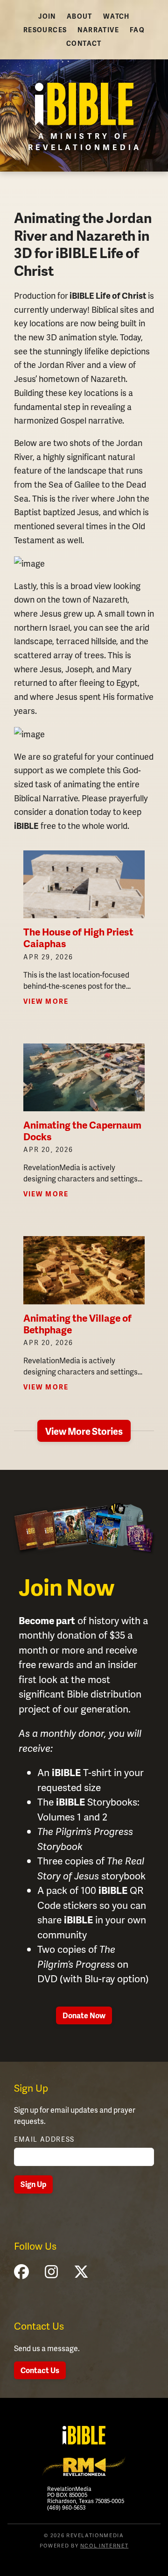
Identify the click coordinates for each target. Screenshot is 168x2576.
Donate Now (84, 2015)
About (80, 16)
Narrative (98, 30)
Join (47, 16)
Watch (116, 16)
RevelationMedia (84, 2466)
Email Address (44, 2139)
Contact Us (40, 2370)
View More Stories (84, 1431)
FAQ (137, 30)
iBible (84, 2435)
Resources (45, 30)
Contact (84, 43)
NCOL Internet (104, 2545)
